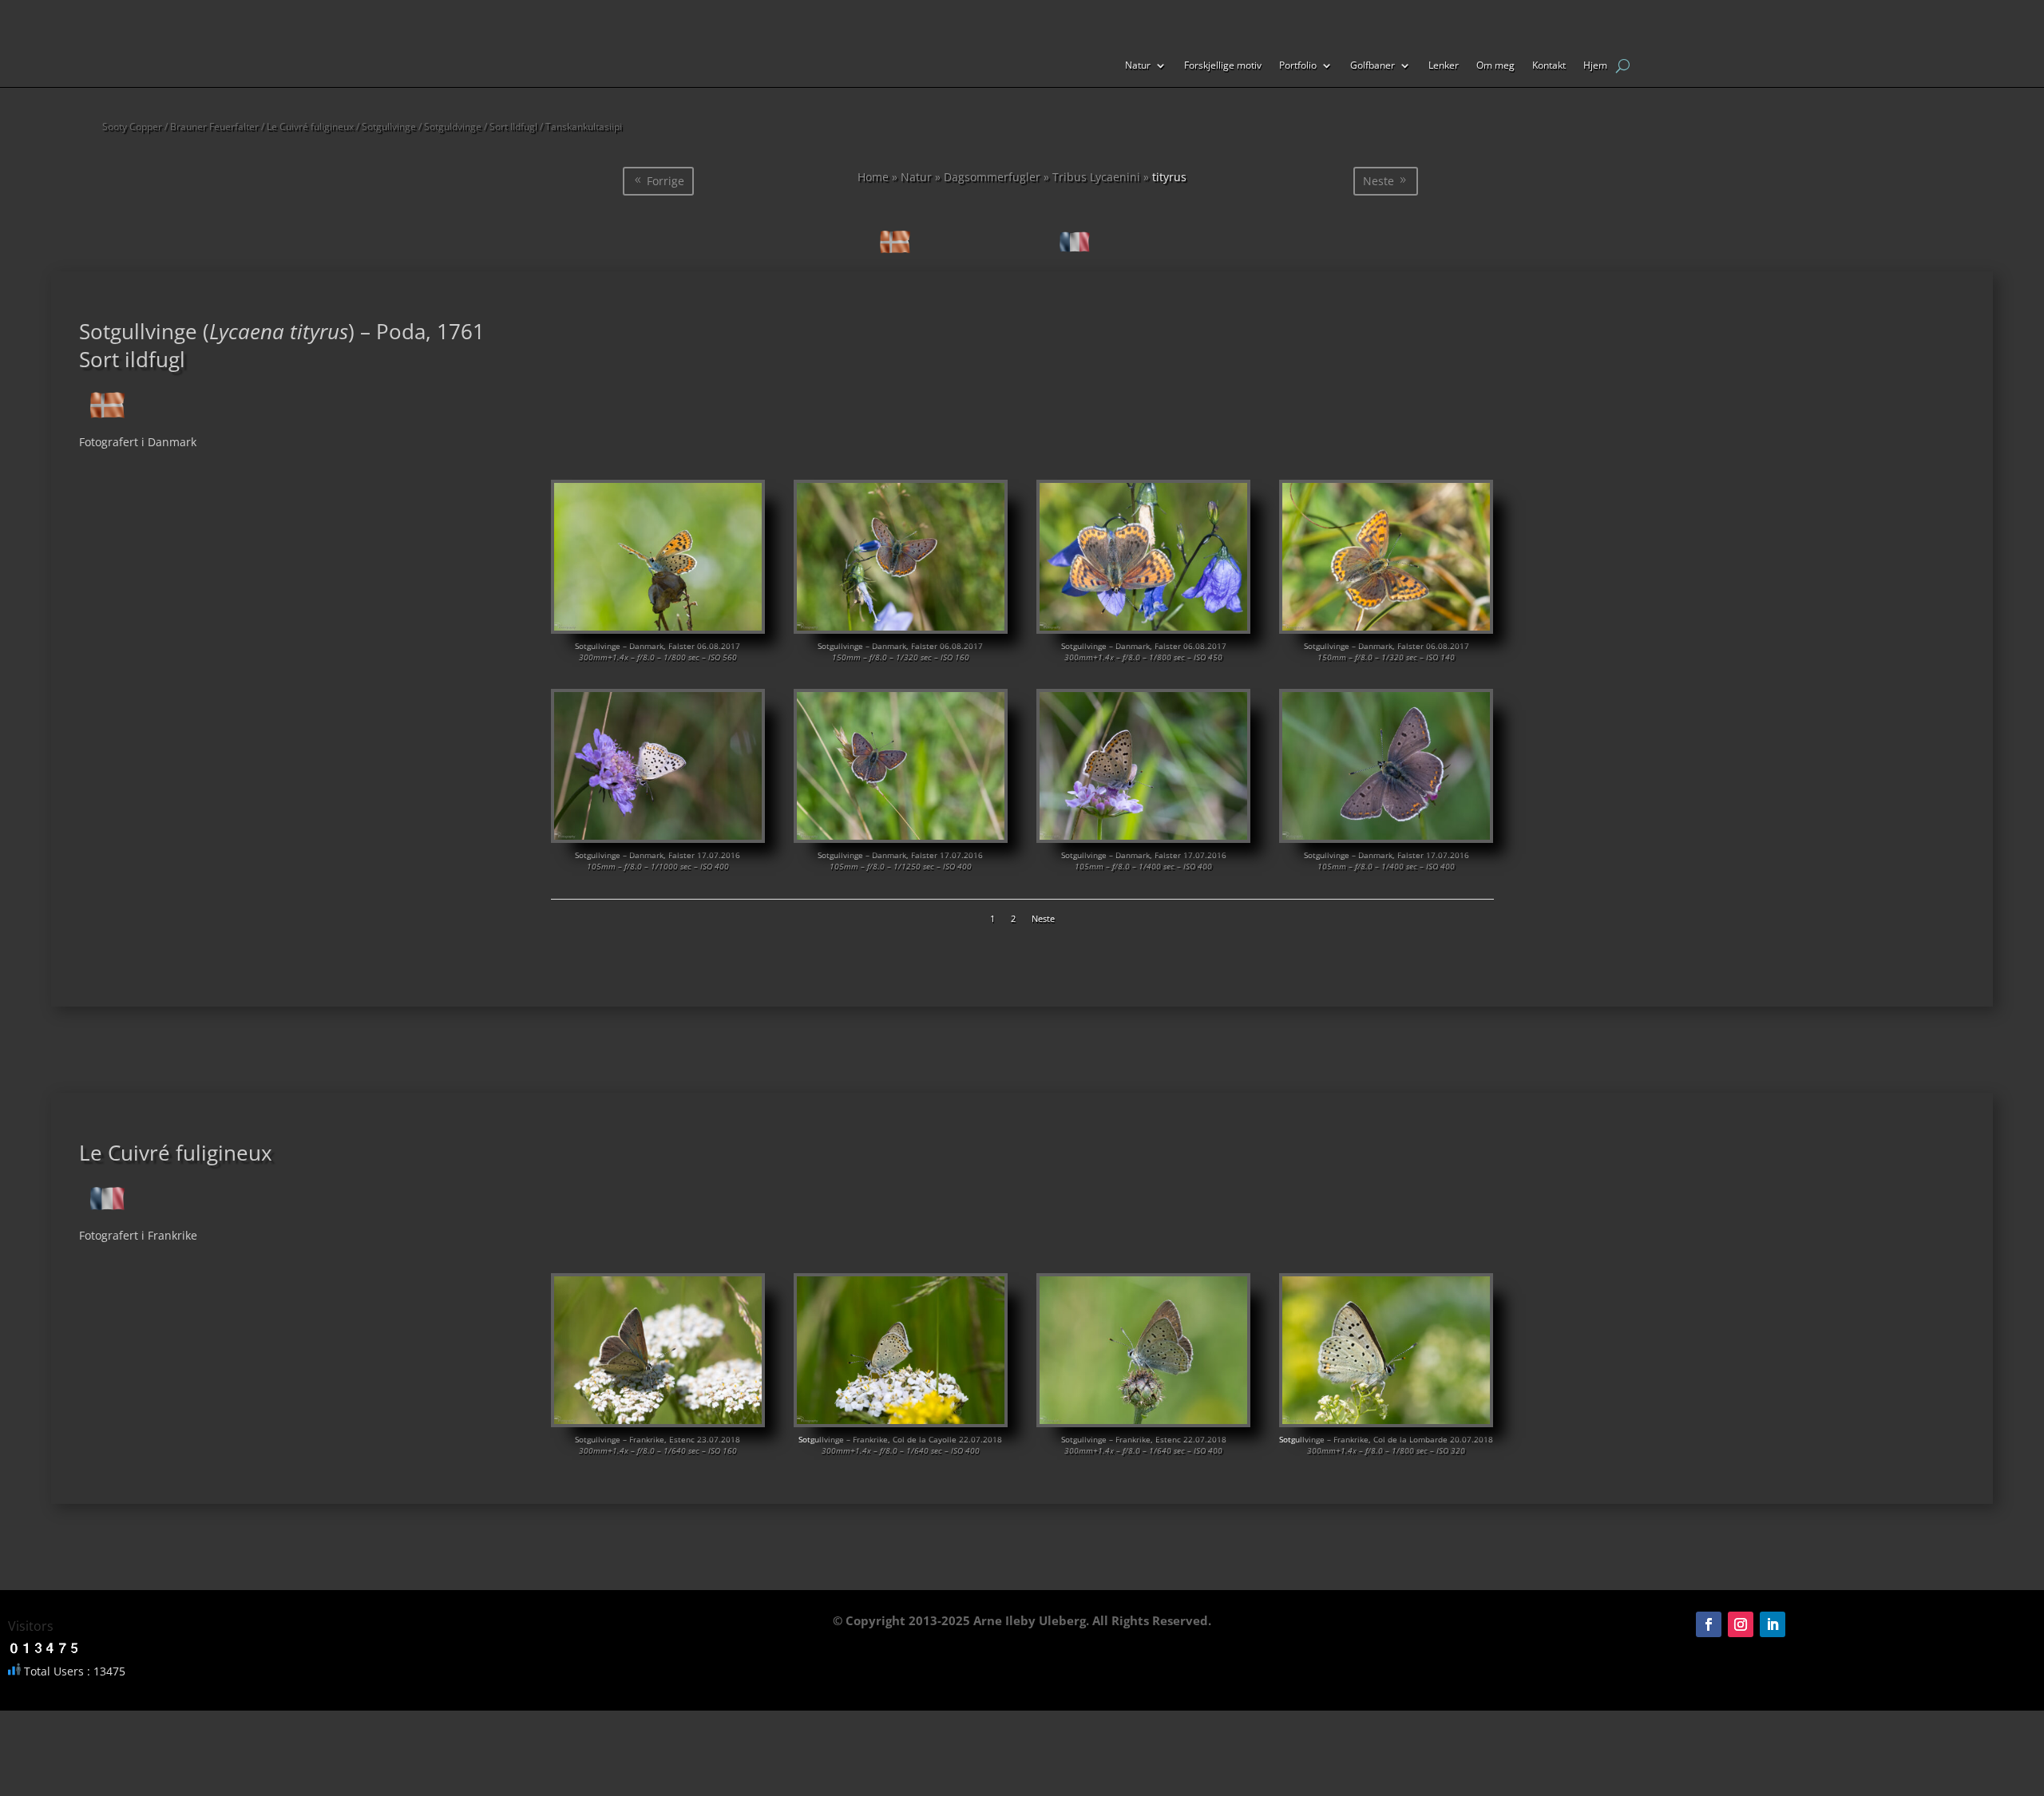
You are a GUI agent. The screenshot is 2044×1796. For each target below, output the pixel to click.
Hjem (1595, 66)
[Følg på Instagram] (1741, 1624)
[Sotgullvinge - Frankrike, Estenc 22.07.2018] (1144, 1420)
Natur (1138, 66)
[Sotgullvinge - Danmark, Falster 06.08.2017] (658, 626)
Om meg (1495, 66)
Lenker (1444, 66)
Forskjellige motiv (1223, 66)
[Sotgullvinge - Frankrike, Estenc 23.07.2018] (658, 1420)
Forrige (665, 181)
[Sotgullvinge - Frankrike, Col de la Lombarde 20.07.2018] (1386, 1420)
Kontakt (1549, 66)
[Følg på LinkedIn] (1773, 1624)
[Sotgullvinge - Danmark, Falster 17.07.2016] (658, 835)
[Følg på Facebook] (1709, 1624)
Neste (1379, 181)
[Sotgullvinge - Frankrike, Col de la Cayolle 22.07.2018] (901, 1420)
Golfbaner (1373, 66)
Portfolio (1298, 66)
